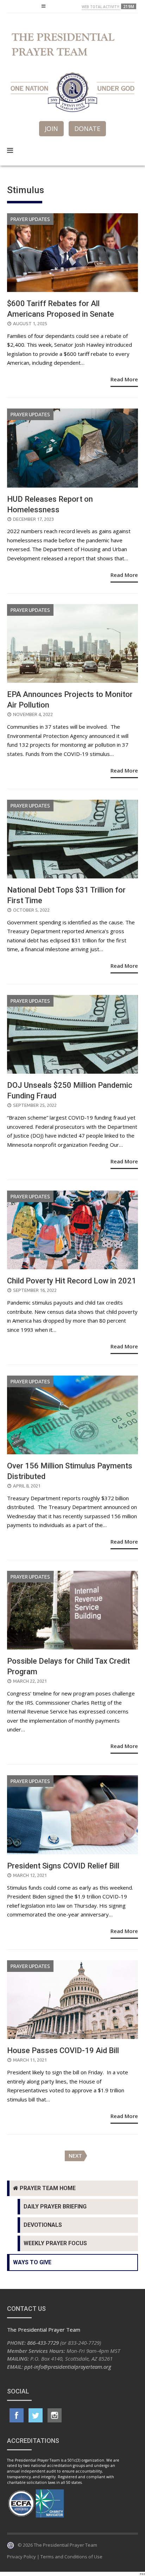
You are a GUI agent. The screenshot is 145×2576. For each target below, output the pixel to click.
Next (75, 2156)
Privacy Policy (21, 2557)
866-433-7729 (43, 2343)
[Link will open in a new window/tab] (17, 2415)
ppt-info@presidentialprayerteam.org (68, 2367)
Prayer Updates (30, 219)
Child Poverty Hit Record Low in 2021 (72, 1281)
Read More (124, 379)
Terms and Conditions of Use (71, 2557)
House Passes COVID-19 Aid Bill (63, 2050)
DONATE (87, 129)
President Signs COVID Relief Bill (63, 1866)
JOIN (51, 129)
